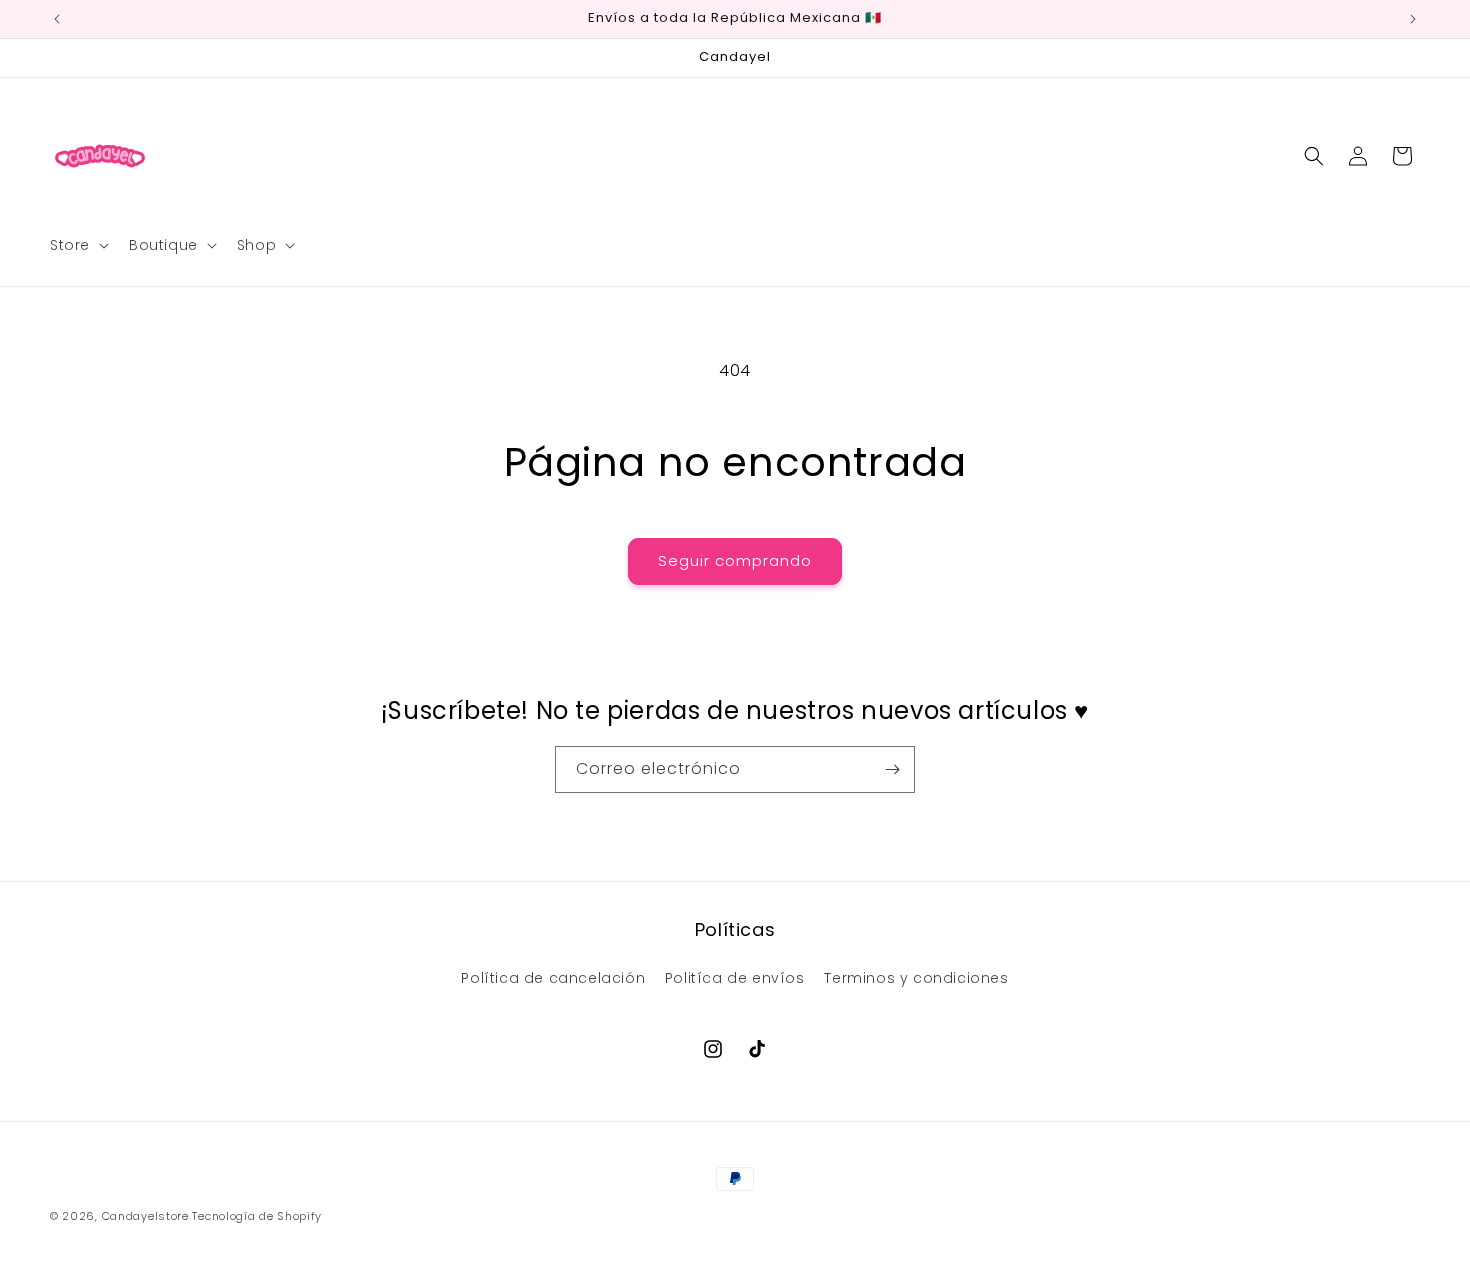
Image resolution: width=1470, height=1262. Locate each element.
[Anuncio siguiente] (1413, 19)
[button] (77, 245)
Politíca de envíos (735, 978)
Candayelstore (145, 1216)
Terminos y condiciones (916, 978)
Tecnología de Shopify (257, 1216)
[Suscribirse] (892, 769)
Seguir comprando (735, 560)
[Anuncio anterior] (57, 19)
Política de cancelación (553, 978)
